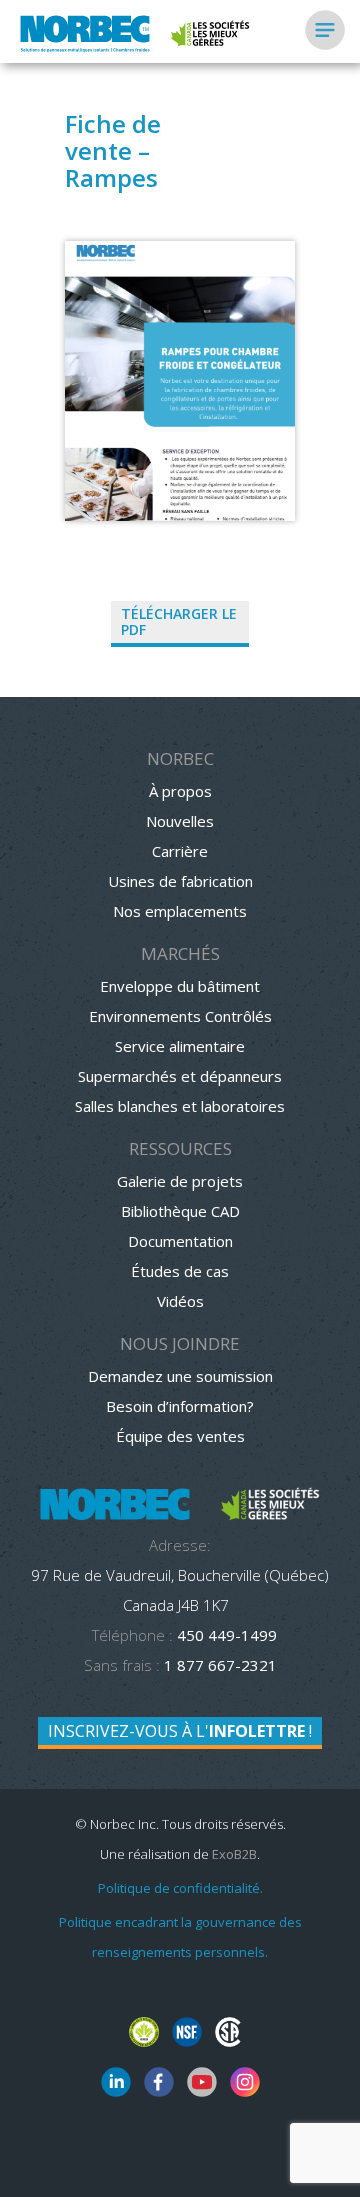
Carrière (180, 851)
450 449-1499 (225, 1635)
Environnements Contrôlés (180, 1016)
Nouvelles (180, 821)
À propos (180, 791)
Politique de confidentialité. (180, 1888)
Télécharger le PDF (179, 621)
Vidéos (180, 1301)
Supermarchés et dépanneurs (180, 1076)
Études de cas (180, 1271)
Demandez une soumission (180, 1376)
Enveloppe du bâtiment (180, 986)
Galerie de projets (180, 1181)
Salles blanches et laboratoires (180, 1106)
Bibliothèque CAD (180, 1211)
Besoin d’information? (180, 1406)
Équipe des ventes (180, 1436)
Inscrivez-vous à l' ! (180, 1731)
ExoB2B (234, 1854)
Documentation (180, 1241)
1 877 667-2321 (220, 1665)
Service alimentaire (180, 1046)
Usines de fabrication (180, 881)
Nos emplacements (180, 911)
